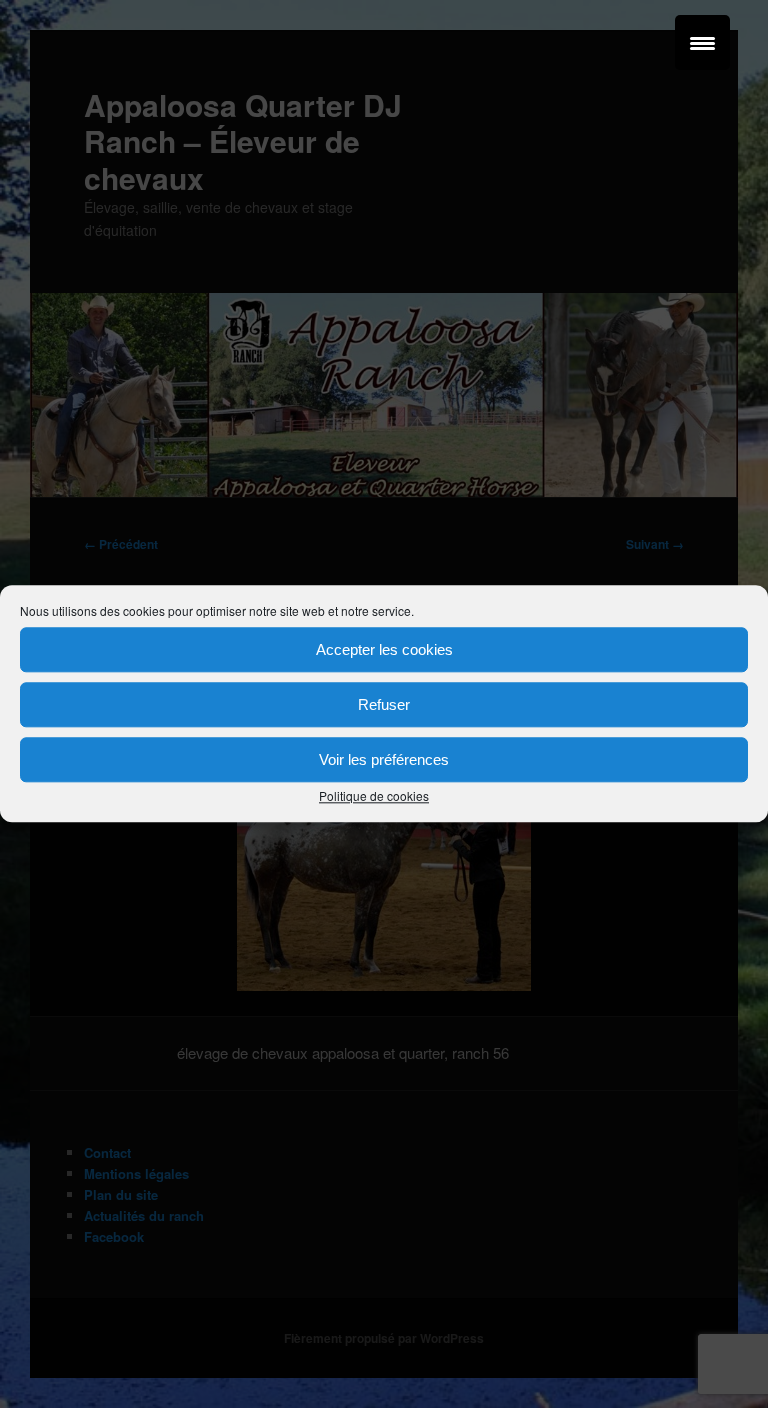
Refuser (384, 704)
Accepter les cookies (384, 649)
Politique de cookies (374, 795)
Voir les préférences (384, 759)
